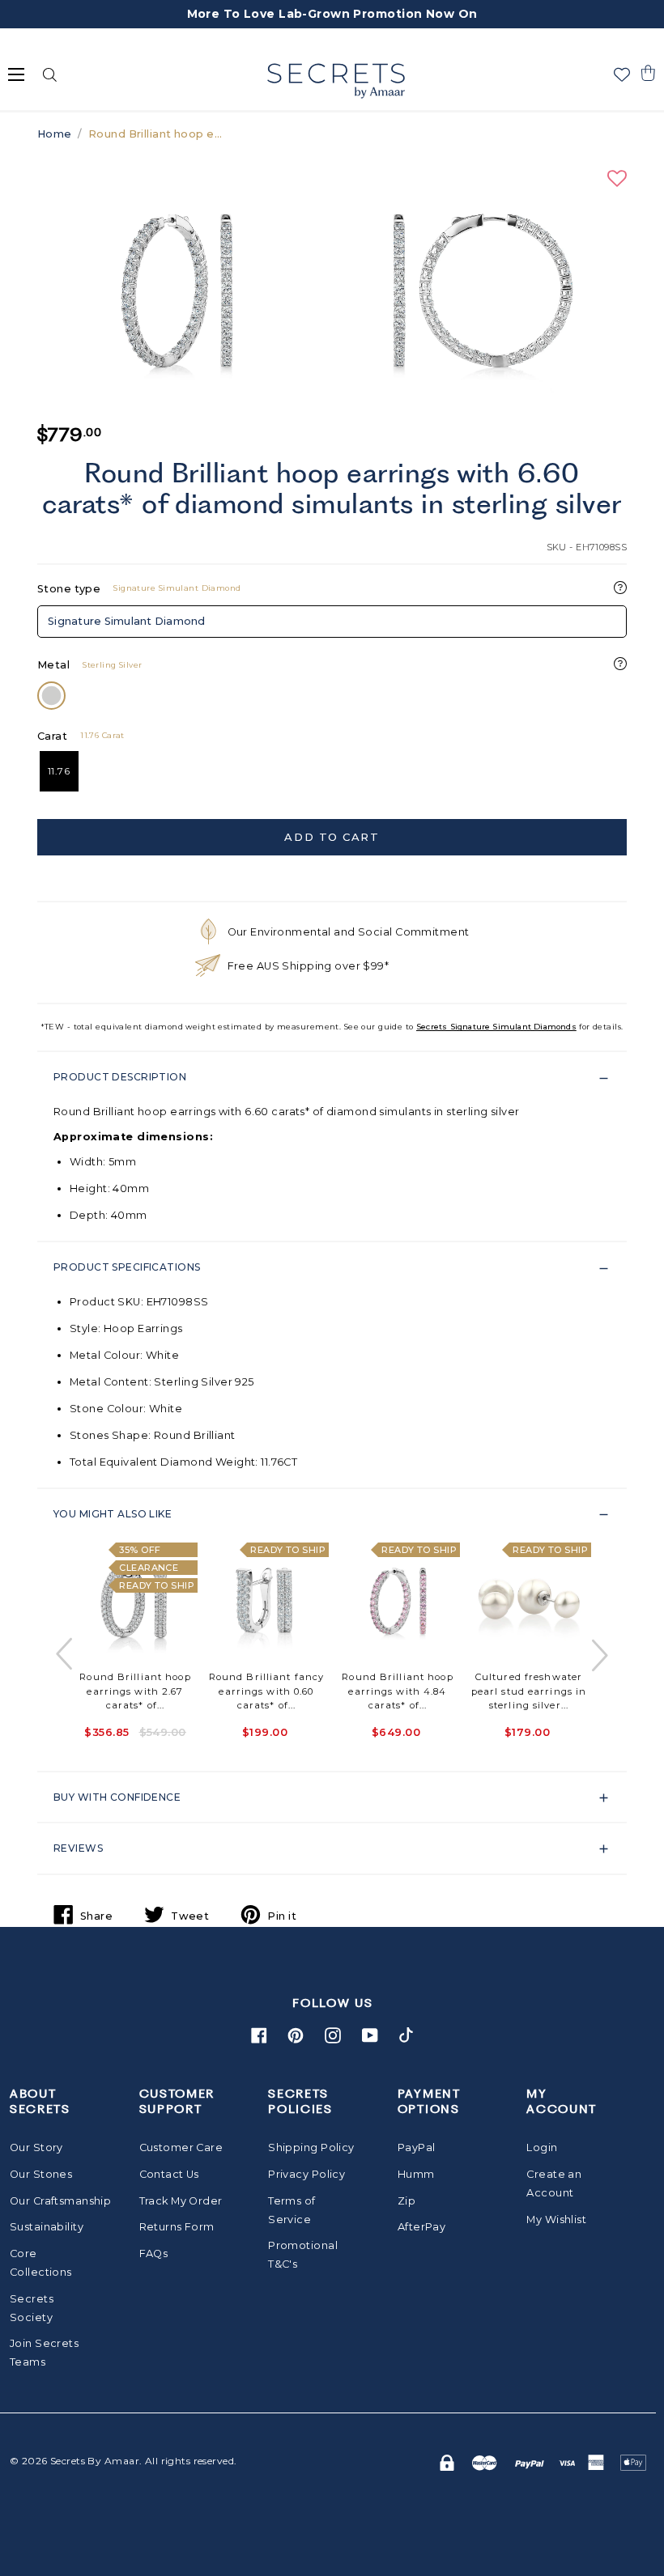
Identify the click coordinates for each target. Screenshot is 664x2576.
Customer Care (181, 2147)
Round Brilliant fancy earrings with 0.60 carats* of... (267, 1691)
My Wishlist (556, 2220)
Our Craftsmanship (53, 2201)
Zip (406, 2201)
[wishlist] (622, 74)
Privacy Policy (306, 2174)
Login (542, 2147)
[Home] (336, 81)
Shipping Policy (311, 2147)
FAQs (154, 2253)
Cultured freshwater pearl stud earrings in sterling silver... (529, 1691)
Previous (66, 1655)
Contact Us (169, 2174)
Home (55, 134)
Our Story (36, 2147)
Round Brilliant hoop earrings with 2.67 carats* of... (135, 1691)
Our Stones (41, 2174)
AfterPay (421, 2227)
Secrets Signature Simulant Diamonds (496, 1027)
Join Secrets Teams (44, 2353)
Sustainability (47, 2227)
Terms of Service (292, 2210)
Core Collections (41, 2263)
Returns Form (177, 2227)
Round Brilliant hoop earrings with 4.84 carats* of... (397, 1691)
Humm (416, 2174)
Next (598, 1655)
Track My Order (181, 2201)
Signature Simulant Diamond (127, 621)
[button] (648, 73)
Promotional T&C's (303, 2255)
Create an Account (554, 2183)
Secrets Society (32, 2308)
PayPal (417, 2147)
